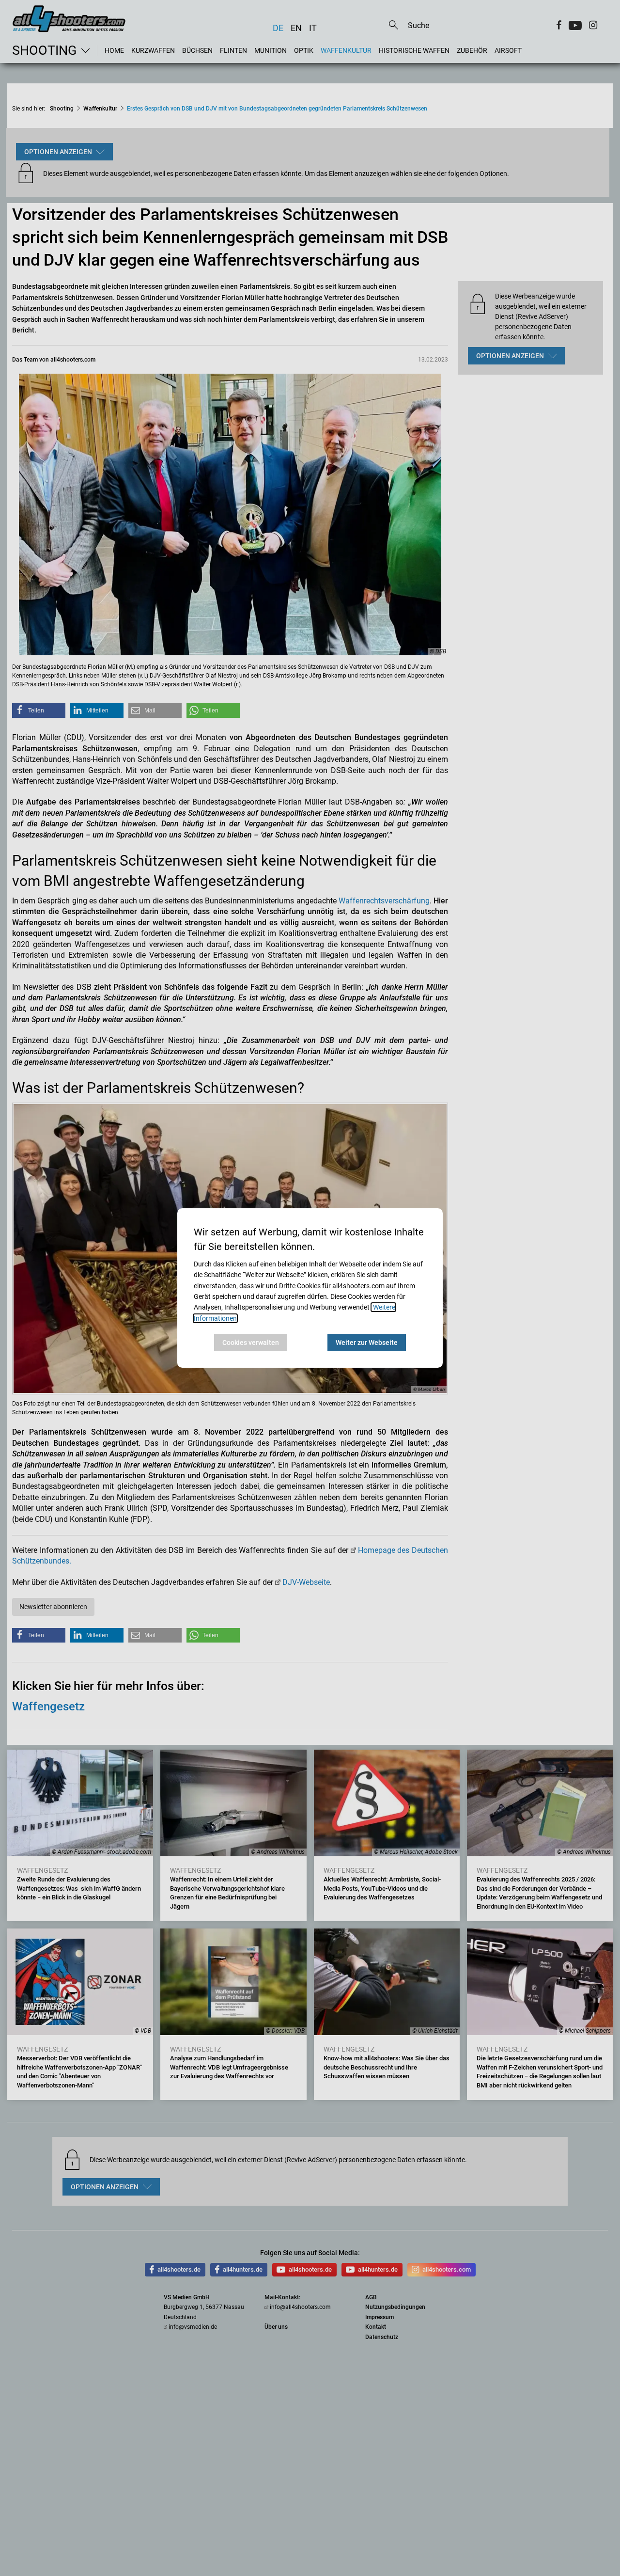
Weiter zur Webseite (367, 1343)
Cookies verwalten (251, 1343)
